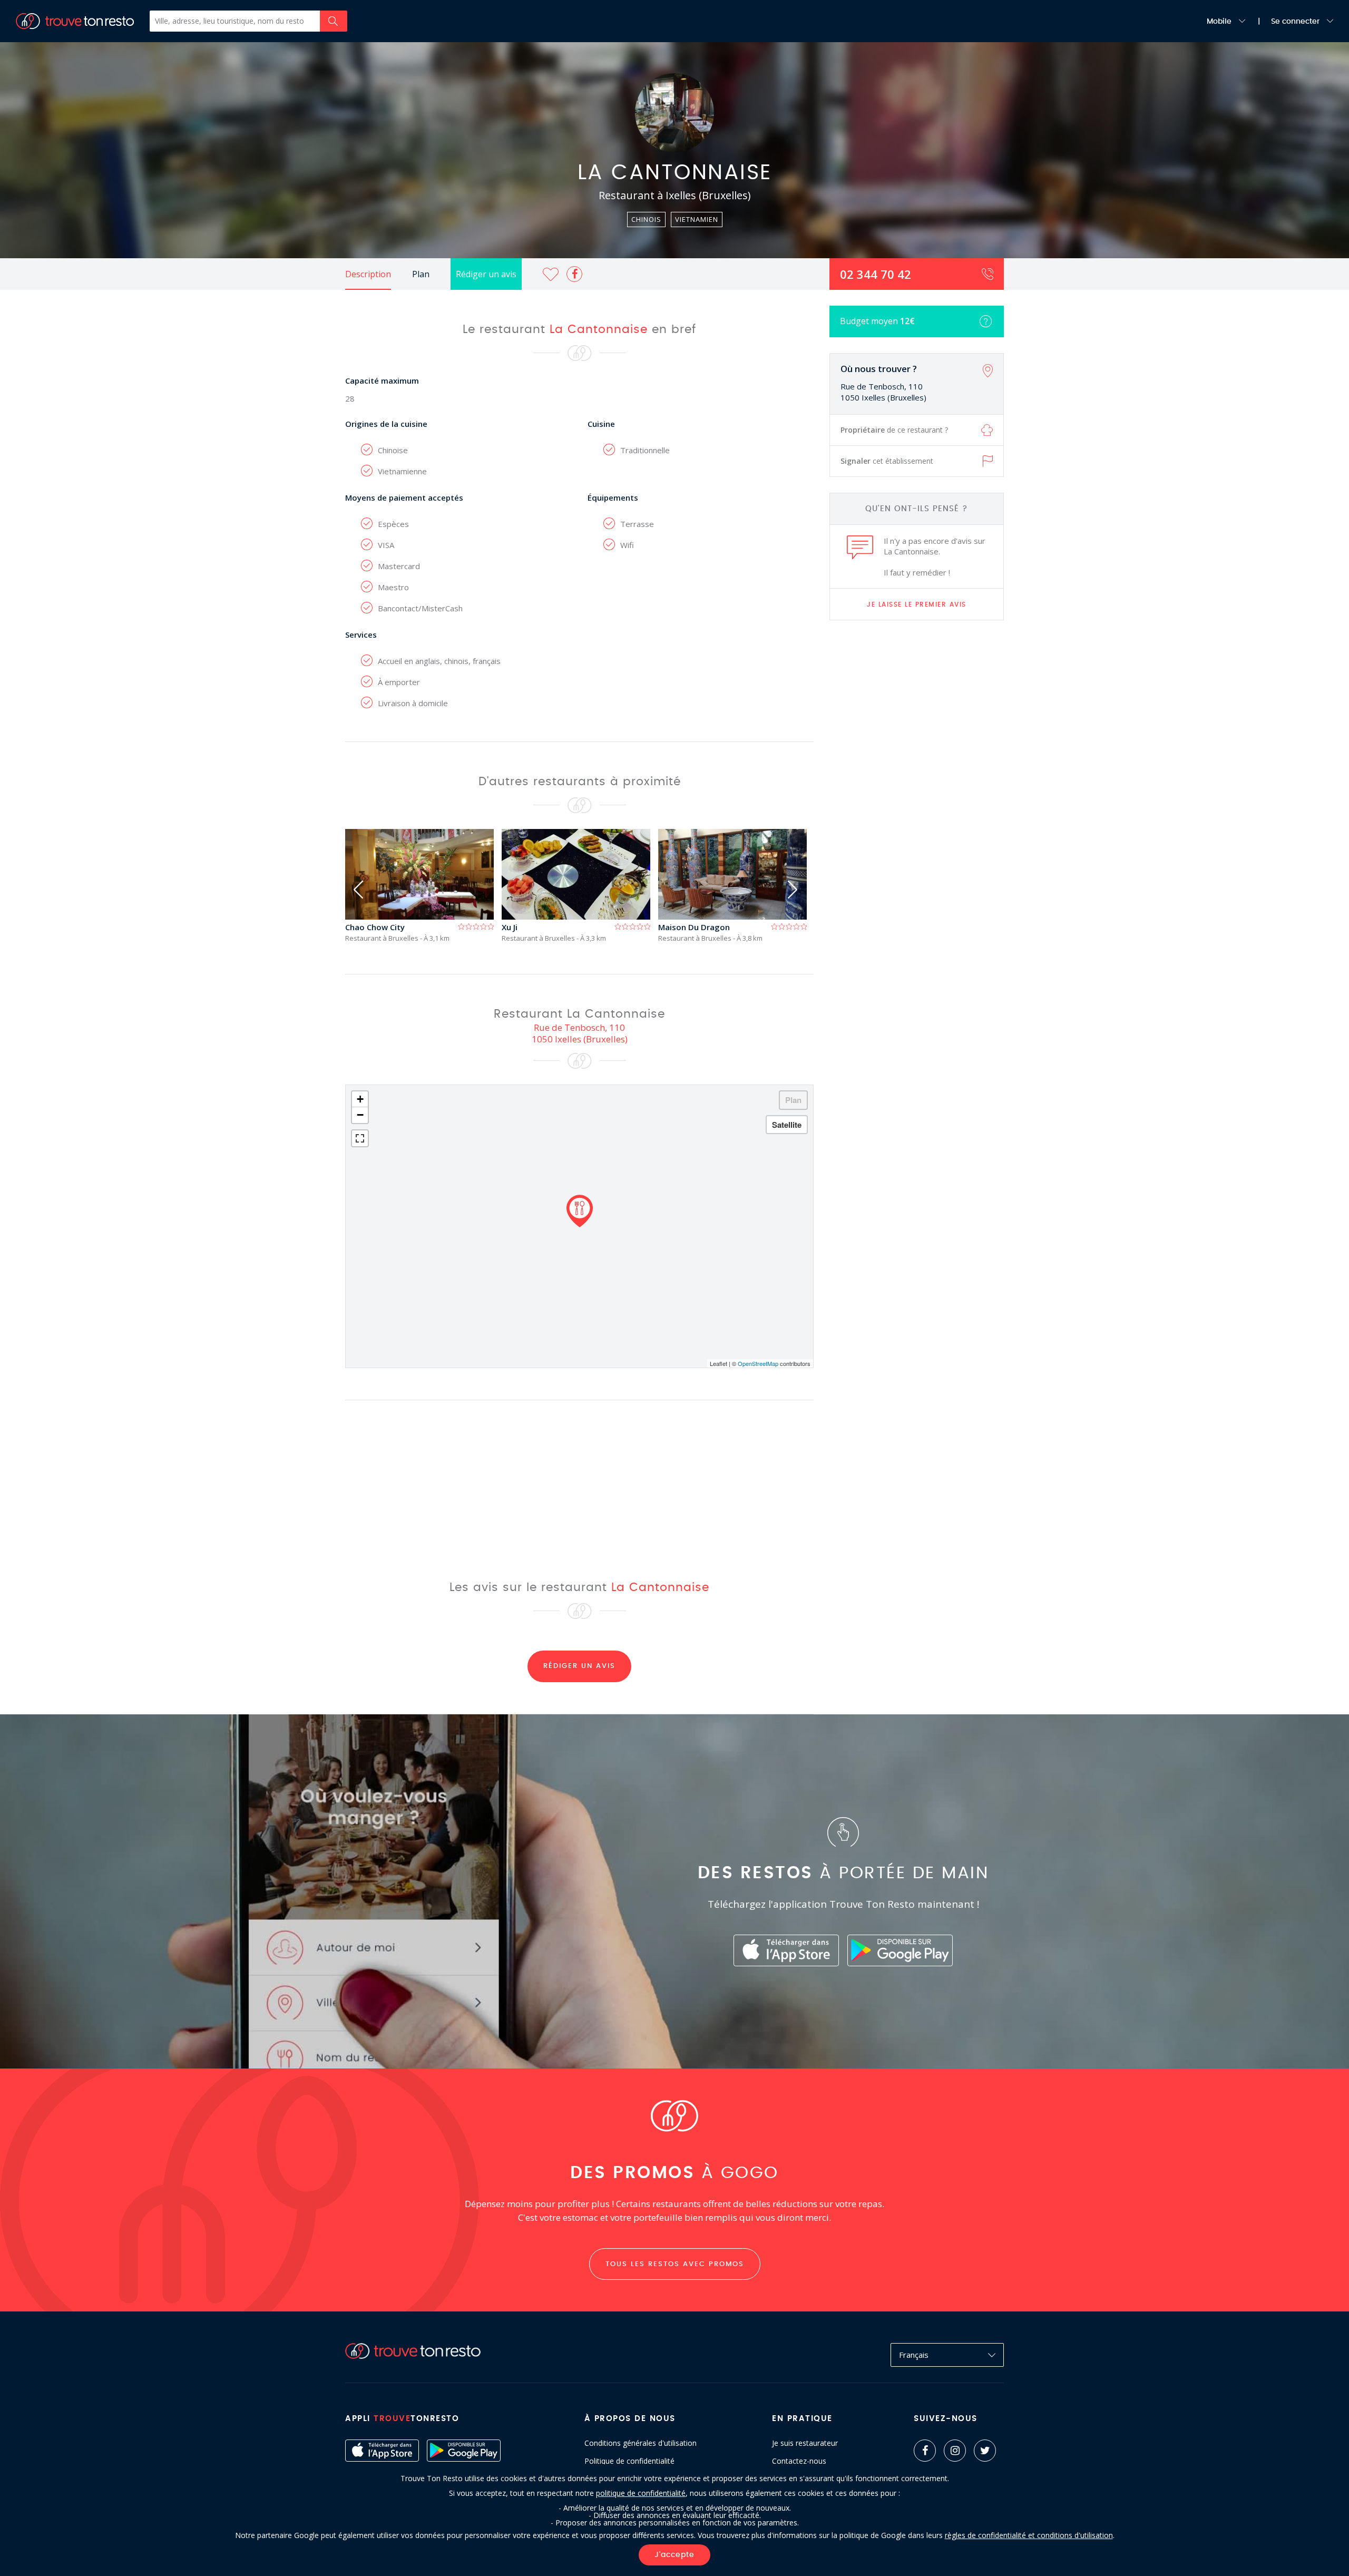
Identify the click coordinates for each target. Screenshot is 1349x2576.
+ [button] (360, 1099)
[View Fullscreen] (360, 1138)
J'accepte (674, 2555)
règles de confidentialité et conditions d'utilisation (1029, 2535)
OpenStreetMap (758, 1363)
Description (368, 274)
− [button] (360, 1115)
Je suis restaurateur (805, 2443)
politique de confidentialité (641, 2493)
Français (914, 2355)
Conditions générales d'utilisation (641, 2443)
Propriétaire (894, 430)
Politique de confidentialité (629, 2461)
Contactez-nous (799, 2461)
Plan (421, 274)
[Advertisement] (917, 794)
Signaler (887, 461)
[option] (423, 886)
